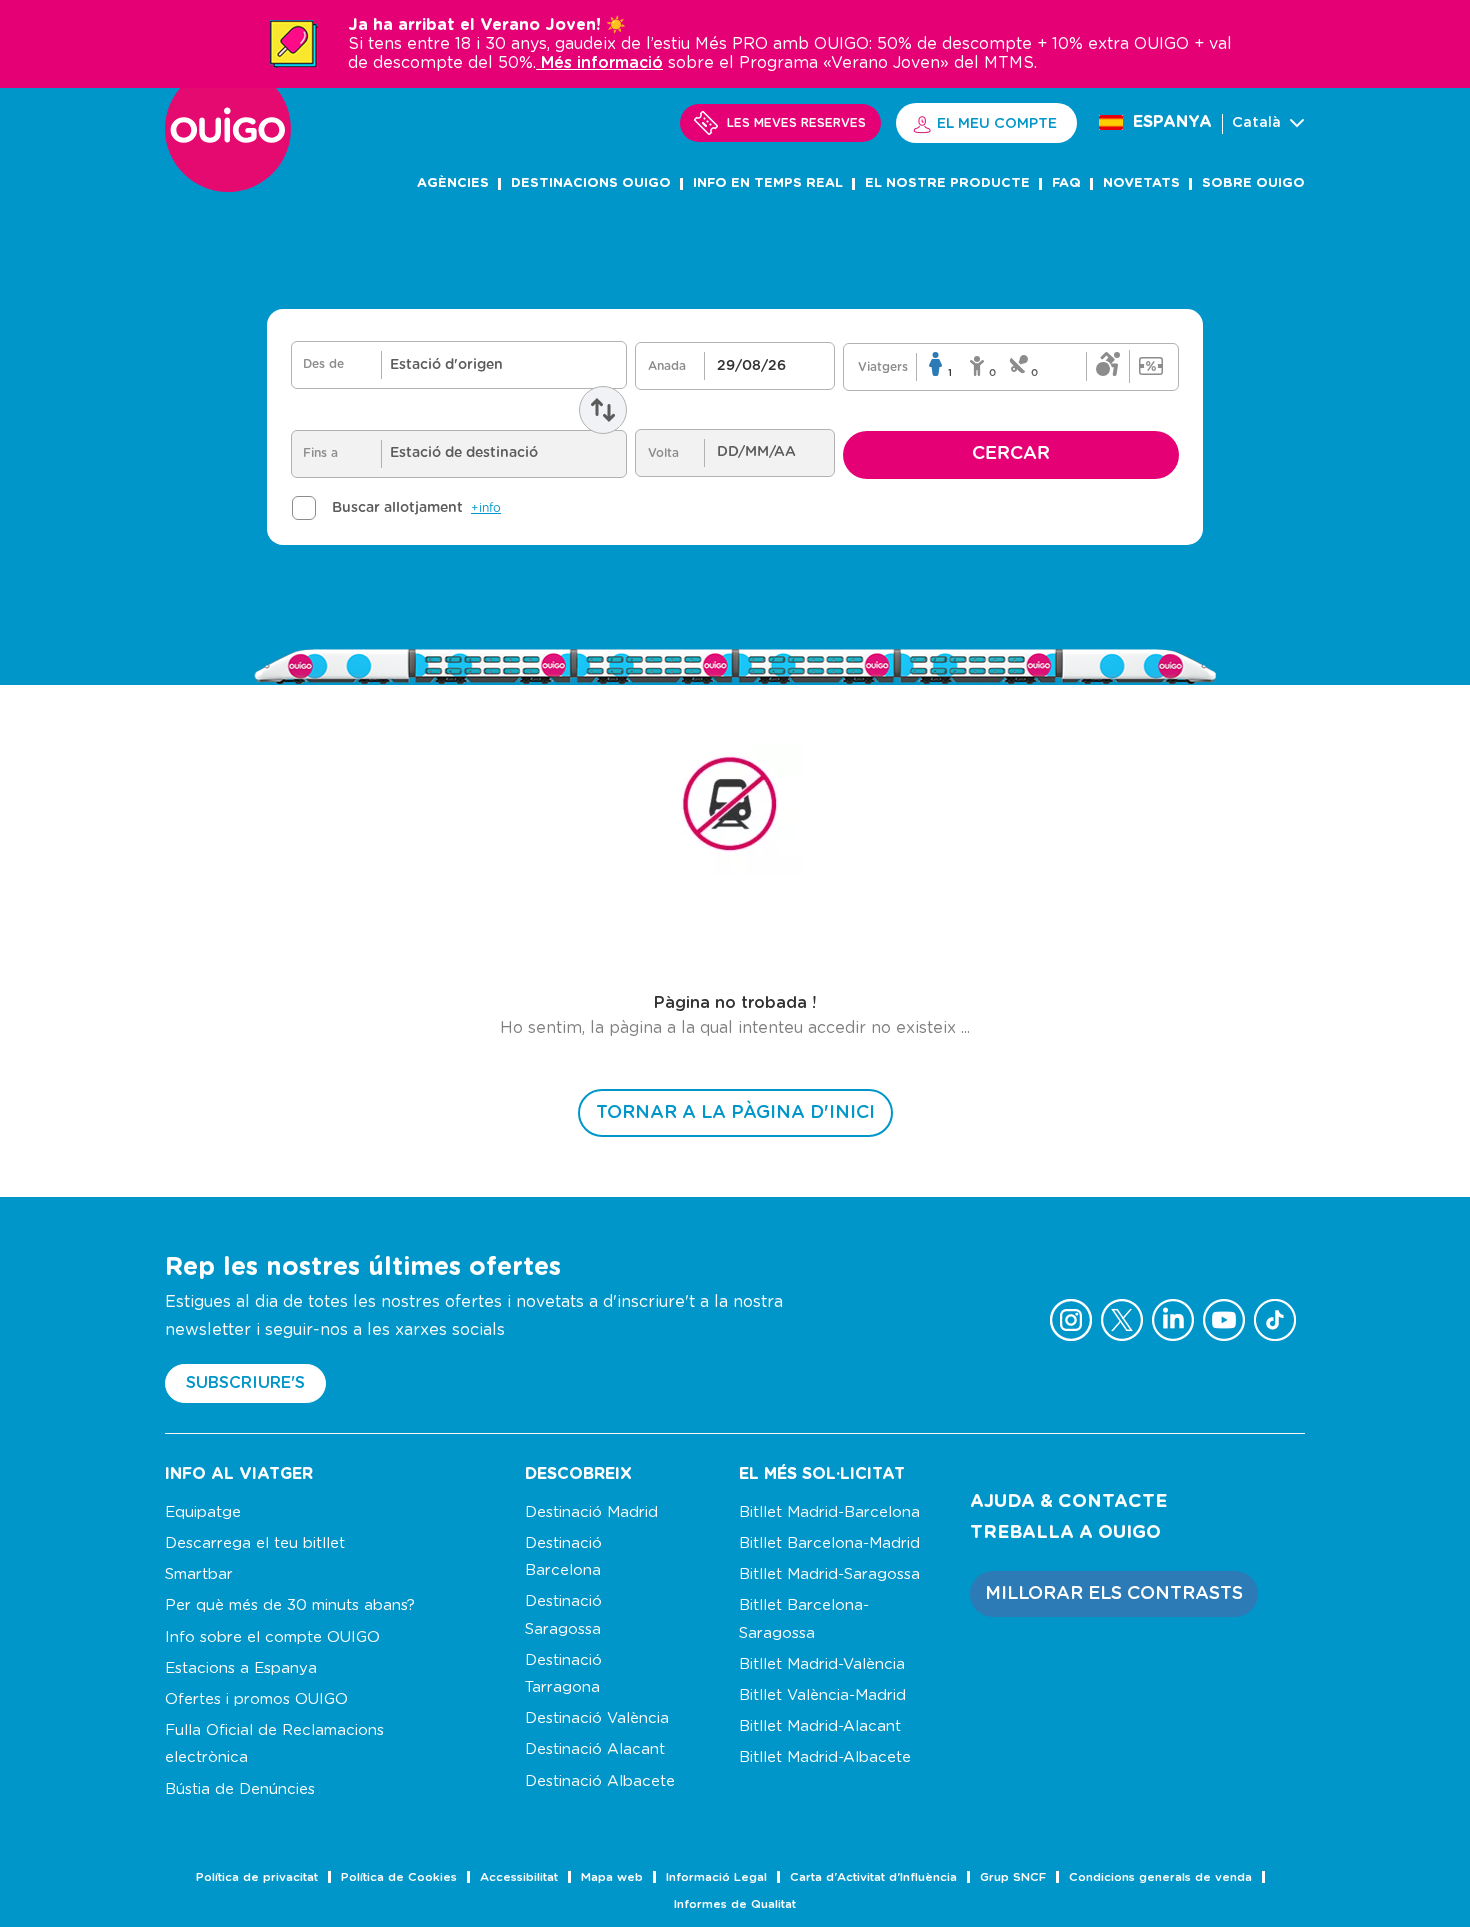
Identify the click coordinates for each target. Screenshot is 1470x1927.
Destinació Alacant (595, 1749)
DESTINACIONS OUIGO (591, 183)
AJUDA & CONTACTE (1068, 1502)
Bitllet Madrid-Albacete (825, 1757)
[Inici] (228, 187)
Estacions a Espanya (241, 1668)
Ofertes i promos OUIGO (256, 1699)
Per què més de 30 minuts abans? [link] (290, 1605)
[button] (1114, 1594)
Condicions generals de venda (1160, 1877)
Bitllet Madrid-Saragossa (829, 1574)
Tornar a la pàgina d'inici (735, 1113)
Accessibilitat (519, 1877)
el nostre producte (947, 183)
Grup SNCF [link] (1013, 1877)
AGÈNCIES (453, 183)
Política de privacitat (257, 1877)
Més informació (599, 63)
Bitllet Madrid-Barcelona (829, 1512)
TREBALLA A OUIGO (1065, 1533)
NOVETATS (1141, 183)
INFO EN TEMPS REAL (768, 183)
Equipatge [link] (203, 1512)
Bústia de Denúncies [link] (240, 1789)
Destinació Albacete (600, 1781)
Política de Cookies (399, 1877)
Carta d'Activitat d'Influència (873, 1877)
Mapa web (612, 1877)
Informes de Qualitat (735, 1904)
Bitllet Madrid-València (822, 1664)
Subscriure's (245, 1383)
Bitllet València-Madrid (822, 1695)
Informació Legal (716, 1877)
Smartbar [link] (199, 1574)
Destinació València (597, 1718)
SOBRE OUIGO (1253, 183)
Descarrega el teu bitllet (255, 1543)
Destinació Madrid (591, 1512)
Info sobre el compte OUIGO (272, 1637)
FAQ (1066, 183)
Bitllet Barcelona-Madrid (829, 1543)
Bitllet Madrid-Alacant (820, 1726)
